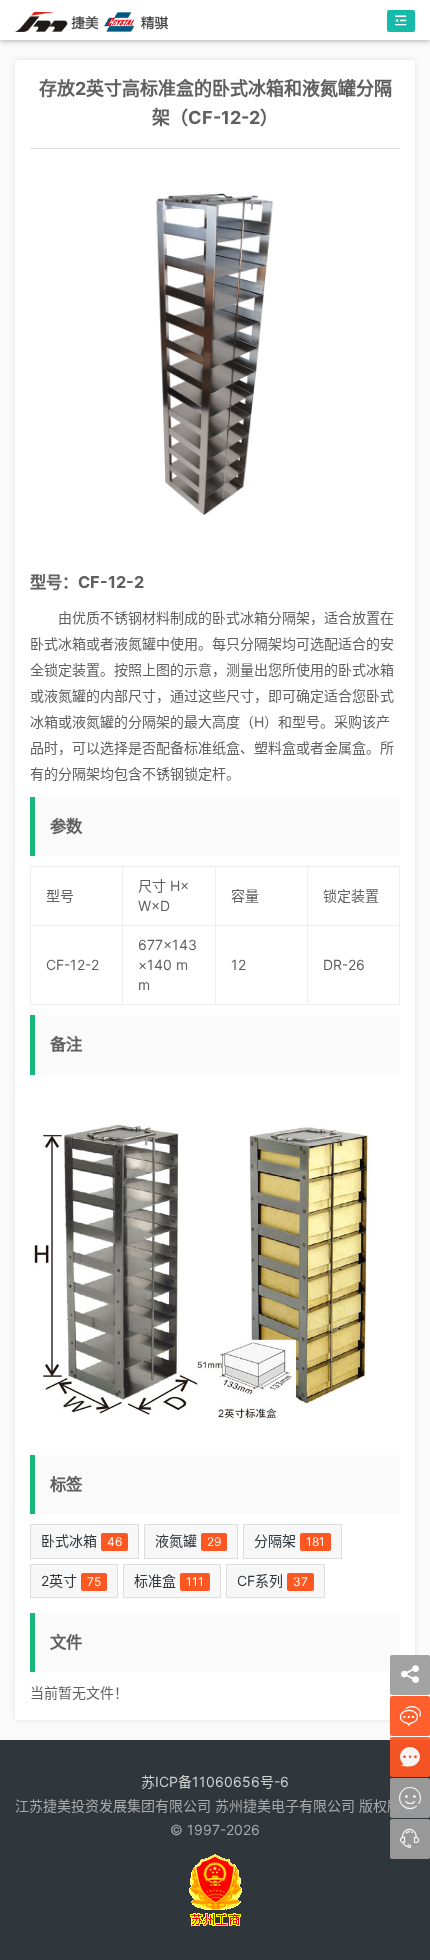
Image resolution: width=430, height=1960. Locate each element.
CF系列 (272, 1580)
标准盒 (169, 1580)
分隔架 (289, 1540)
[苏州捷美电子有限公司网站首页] (91, 20)
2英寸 (71, 1580)
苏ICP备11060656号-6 (215, 1781)
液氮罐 (188, 1540)
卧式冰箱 (81, 1540)
